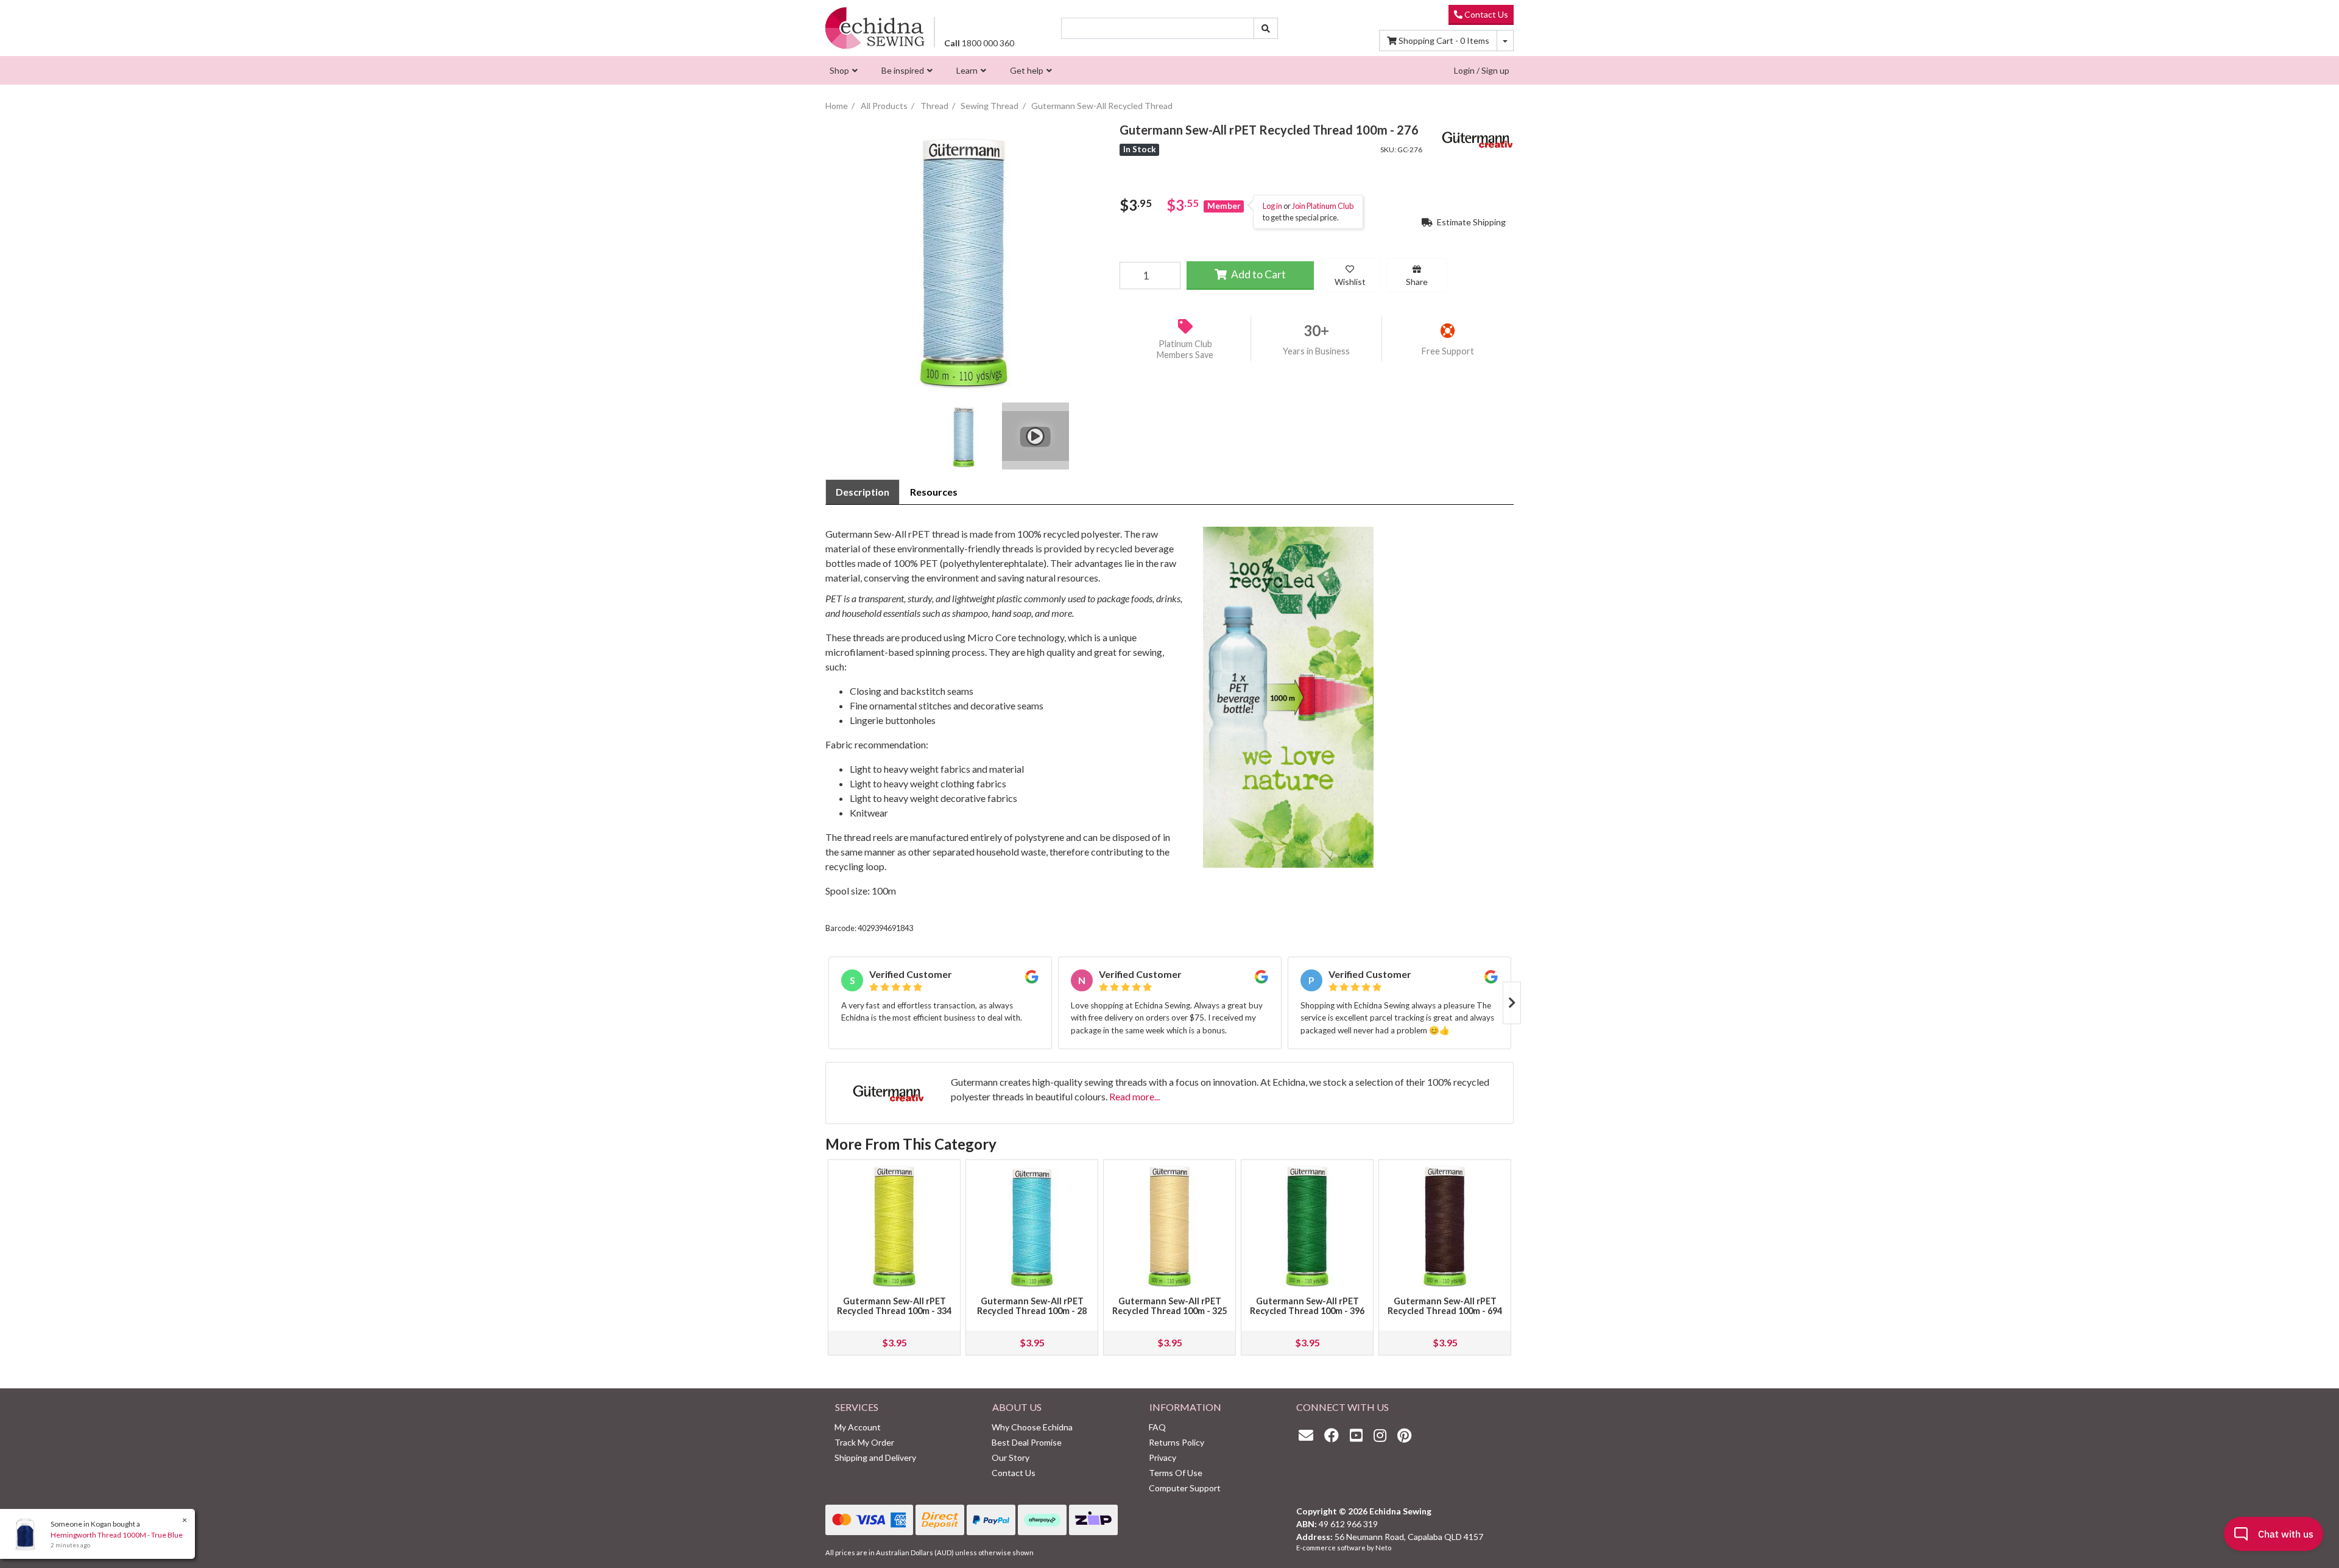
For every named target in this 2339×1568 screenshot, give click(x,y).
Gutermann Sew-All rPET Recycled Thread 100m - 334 (894, 1306)
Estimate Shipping (1470, 222)
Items (1444, 40)
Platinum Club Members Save (1185, 350)
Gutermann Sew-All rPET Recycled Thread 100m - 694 (1445, 1306)
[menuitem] (842, 70)
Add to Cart (1258, 274)
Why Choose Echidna (1032, 1427)
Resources (934, 492)
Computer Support (1185, 1488)
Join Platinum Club (1323, 206)
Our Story (1011, 1457)
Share (1417, 282)
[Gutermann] (1477, 138)
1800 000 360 (979, 43)
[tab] (863, 492)
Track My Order (864, 1442)
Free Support (1448, 351)
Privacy (1162, 1457)
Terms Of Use (1176, 1473)
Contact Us (1485, 14)
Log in (1272, 206)
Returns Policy (1177, 1442)
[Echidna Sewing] (875, 28)
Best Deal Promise (1027, 1442)
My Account (858, 1427)
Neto (1383, 1548)
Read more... (1134, 1096)
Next (1512, 1003)
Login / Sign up (1482, 70)
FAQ (1157, 1427)
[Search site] (1266, 28)
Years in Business (1316, 351)
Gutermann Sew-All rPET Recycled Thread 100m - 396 (1307, 1306)
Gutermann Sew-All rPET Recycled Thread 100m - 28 (1032, 1306)
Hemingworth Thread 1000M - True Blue (117, 1535)
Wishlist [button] (1350, 282)
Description (863, 492)
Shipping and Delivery (875, 1457)
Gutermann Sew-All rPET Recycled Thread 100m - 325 (1169, 1306)
